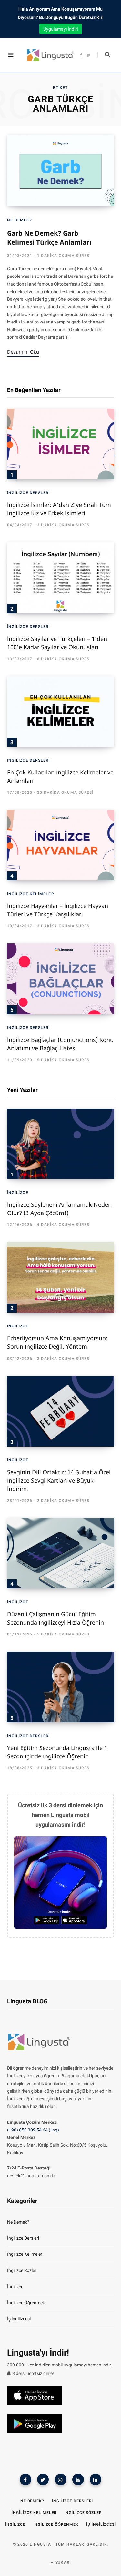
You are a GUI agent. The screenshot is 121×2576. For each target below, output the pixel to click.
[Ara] (104, 55)
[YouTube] (78, 2479)
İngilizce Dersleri (29, 493)
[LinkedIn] (96, 2479)
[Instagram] (61, 2479)
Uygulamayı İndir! (61, 29)
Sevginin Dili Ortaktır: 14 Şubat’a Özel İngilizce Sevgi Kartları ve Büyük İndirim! (59, 1480)
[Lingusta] (44, 55)
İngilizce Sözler (22, 2270)
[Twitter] (43, 2479)
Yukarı (62, 2562)
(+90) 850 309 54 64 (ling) (33, 2130)
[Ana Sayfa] (39, 2052)
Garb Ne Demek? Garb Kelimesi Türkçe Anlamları (49, 238)
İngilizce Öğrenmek (26, 2303)
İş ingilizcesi (19, 2319)
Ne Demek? (20, 220)
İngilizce (18, 1193)
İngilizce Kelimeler (30, 894)
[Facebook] (25, 2479)
